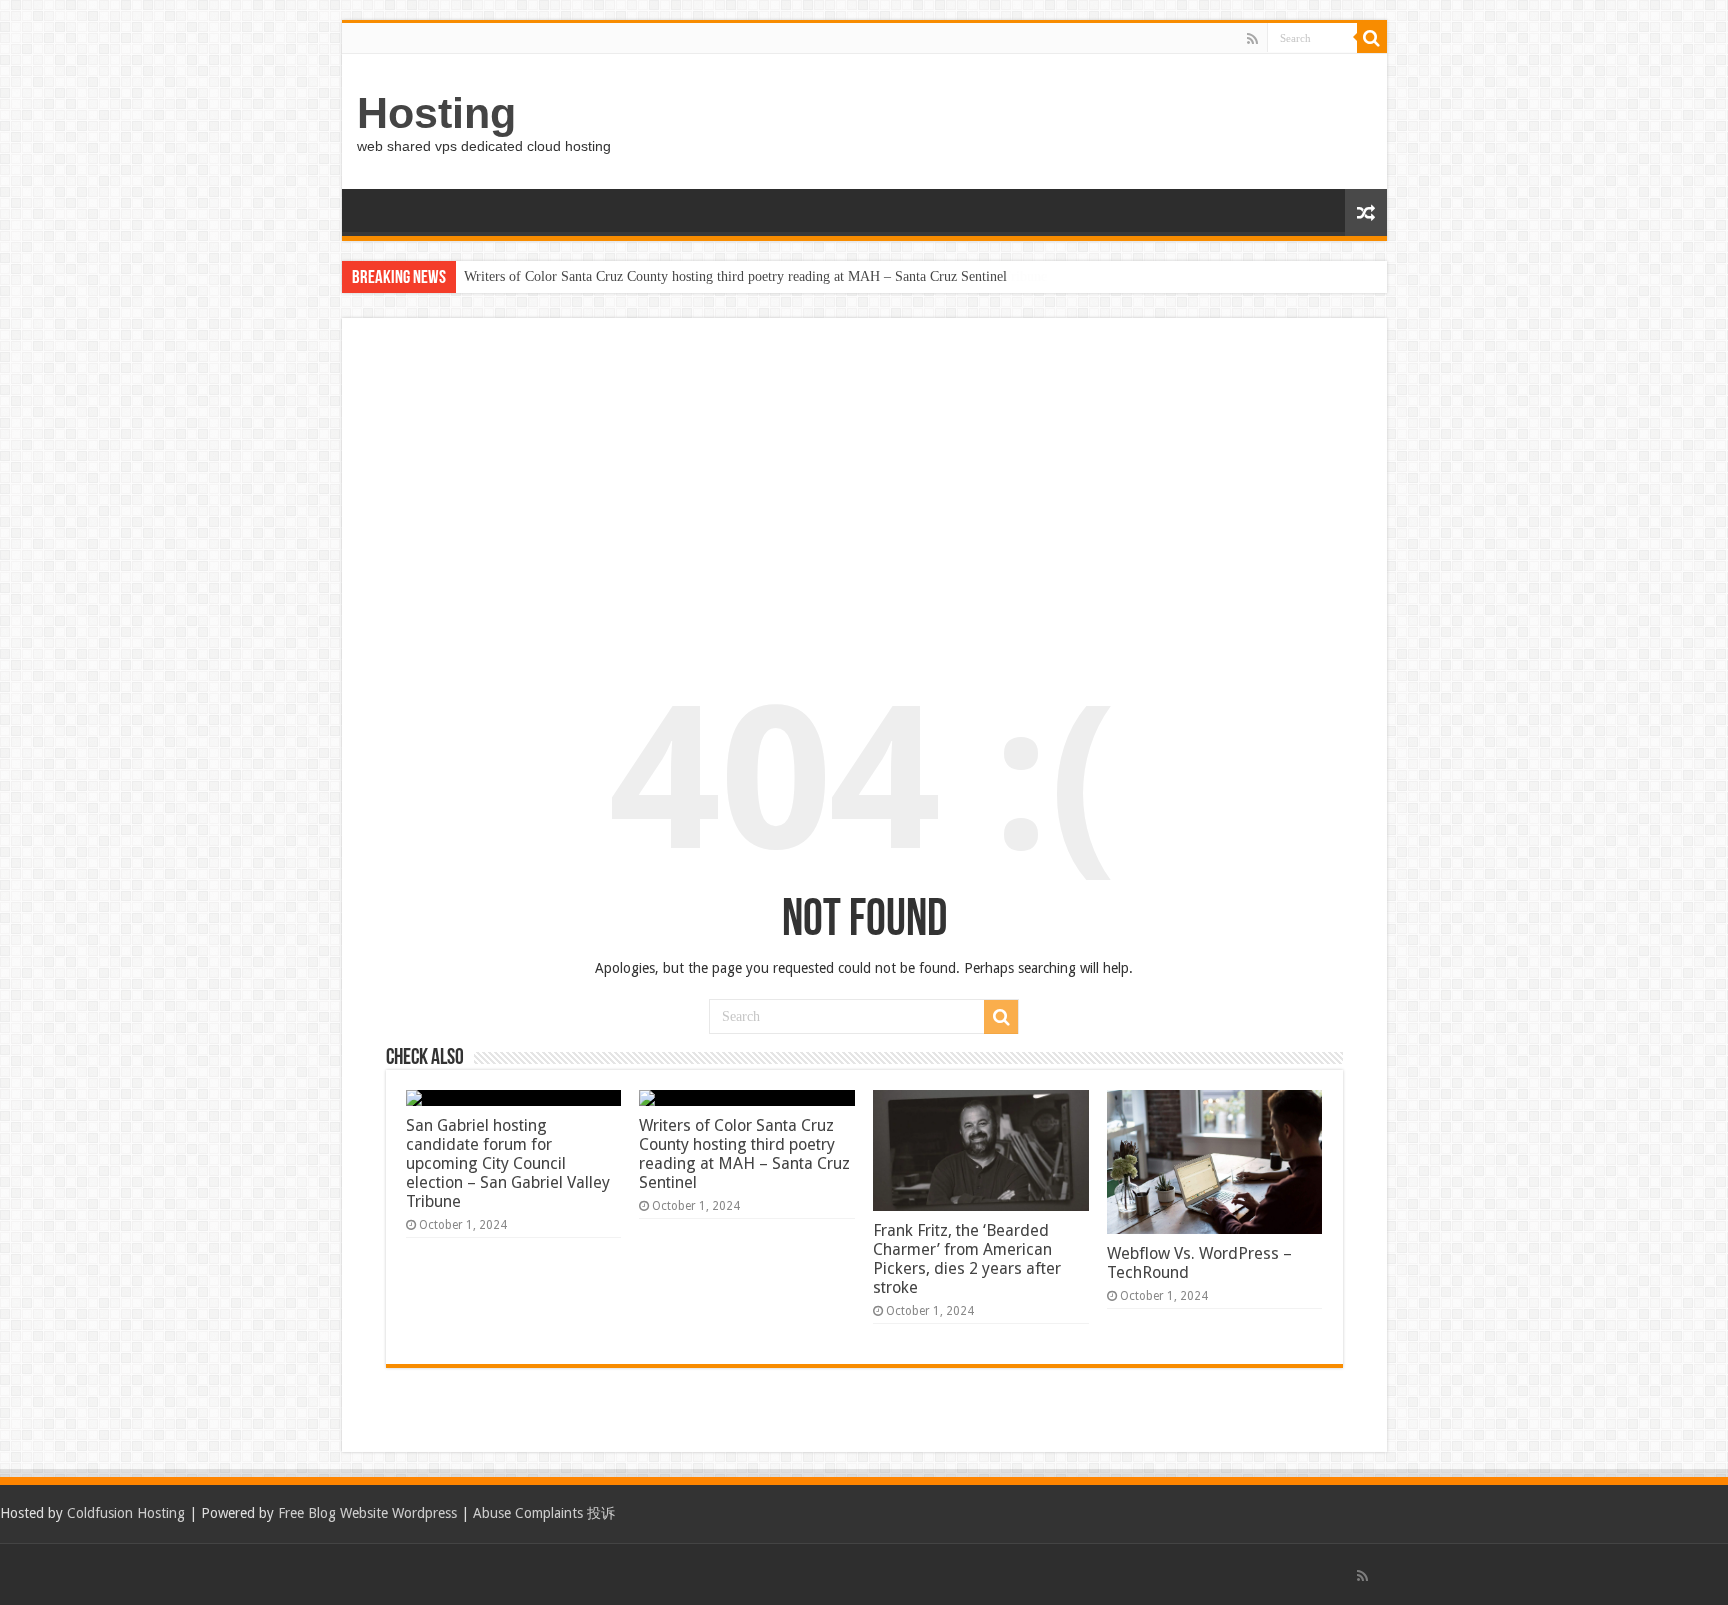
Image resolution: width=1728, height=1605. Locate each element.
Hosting (436, 113)
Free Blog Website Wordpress (367, 1513)
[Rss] (1252, 39)
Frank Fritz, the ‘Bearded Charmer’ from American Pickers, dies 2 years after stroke (967, 1259)
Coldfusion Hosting (126, 1513)
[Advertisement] (864, 492)
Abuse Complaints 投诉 (544, 1513)
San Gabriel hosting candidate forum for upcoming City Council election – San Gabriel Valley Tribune (508, 1163)
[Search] (1372, 38)
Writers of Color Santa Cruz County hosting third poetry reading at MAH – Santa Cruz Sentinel (735, 276)
